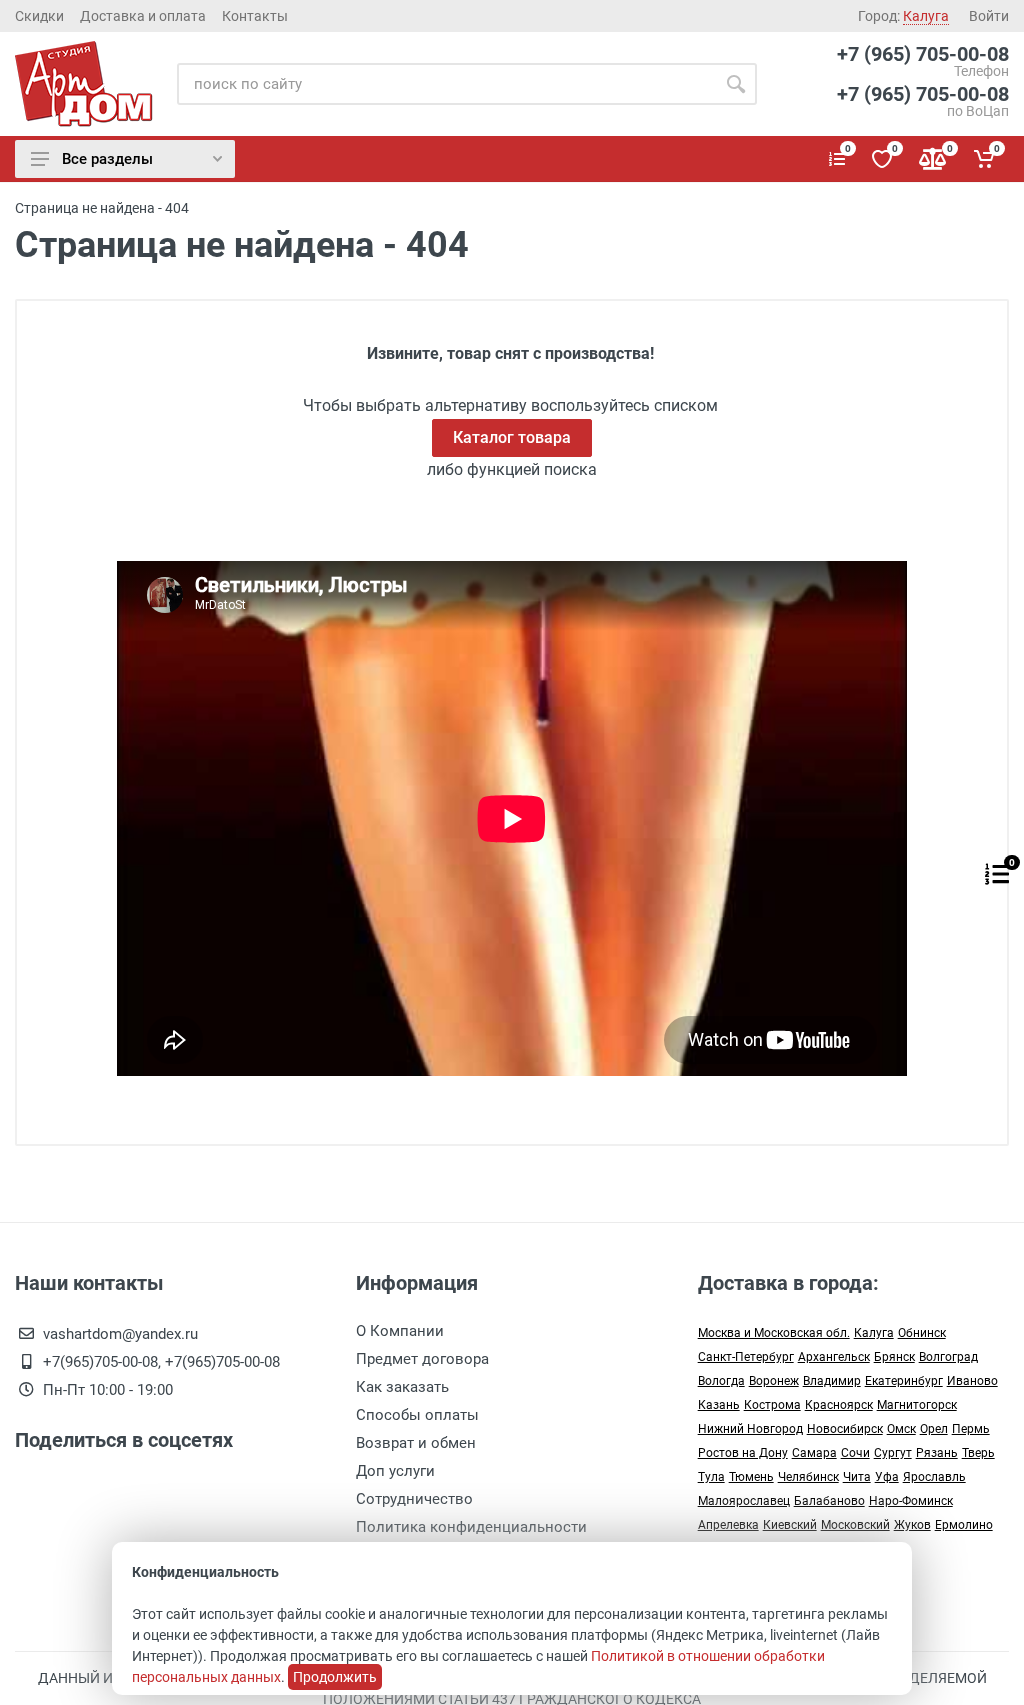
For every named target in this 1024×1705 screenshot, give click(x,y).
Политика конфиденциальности (471, 1527)
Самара (814, 1453)
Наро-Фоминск (911, 1501)
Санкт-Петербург (746, 1357)
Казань (719, 1405)
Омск (901, 1429)
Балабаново (829, 1501)
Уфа (887, 1477)
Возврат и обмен (416, 1443)
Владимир (832, 1381)
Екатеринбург (904, 1381)
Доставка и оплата (143, 16)
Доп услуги (395, 1471)
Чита (857, 1477)
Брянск (894, 1357)
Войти (989, 16)
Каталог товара (512, 437)
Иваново (972, 1381)
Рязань (937, 1453)
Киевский (790, 1525)
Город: (903, 16)
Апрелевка (728, 1525)
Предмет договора (422, 1359)
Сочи (855, 1453)
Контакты (255, 16)
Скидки (39, 16)
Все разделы (107, 159)
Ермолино (964, 1525)
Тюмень (751, 1477)
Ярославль (934, 1477)
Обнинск (922, 1333)
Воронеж (774, 1381)
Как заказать (402, 1387)
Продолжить (335, 1677)
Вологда (721, 1381)
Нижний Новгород (750, 1429)
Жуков (912, 1525)
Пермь (971, 1429)
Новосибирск (845, 1429)
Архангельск (834, 1357)
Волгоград (948, 1357)
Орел (934, 1429)
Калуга (874, 1333)
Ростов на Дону (743, 1453)
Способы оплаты (417, 1415)
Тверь (978, 1453)
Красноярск (839, 1405)
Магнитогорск (917, 1405)
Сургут (893, 1453)
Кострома (772, 1405)
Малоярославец (744, 1501)
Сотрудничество (414, 1499)
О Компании (400, 1331)
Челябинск (808, 1477)
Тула (711, 1477)
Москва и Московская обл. (774, 1333)
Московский (855, 1525)
